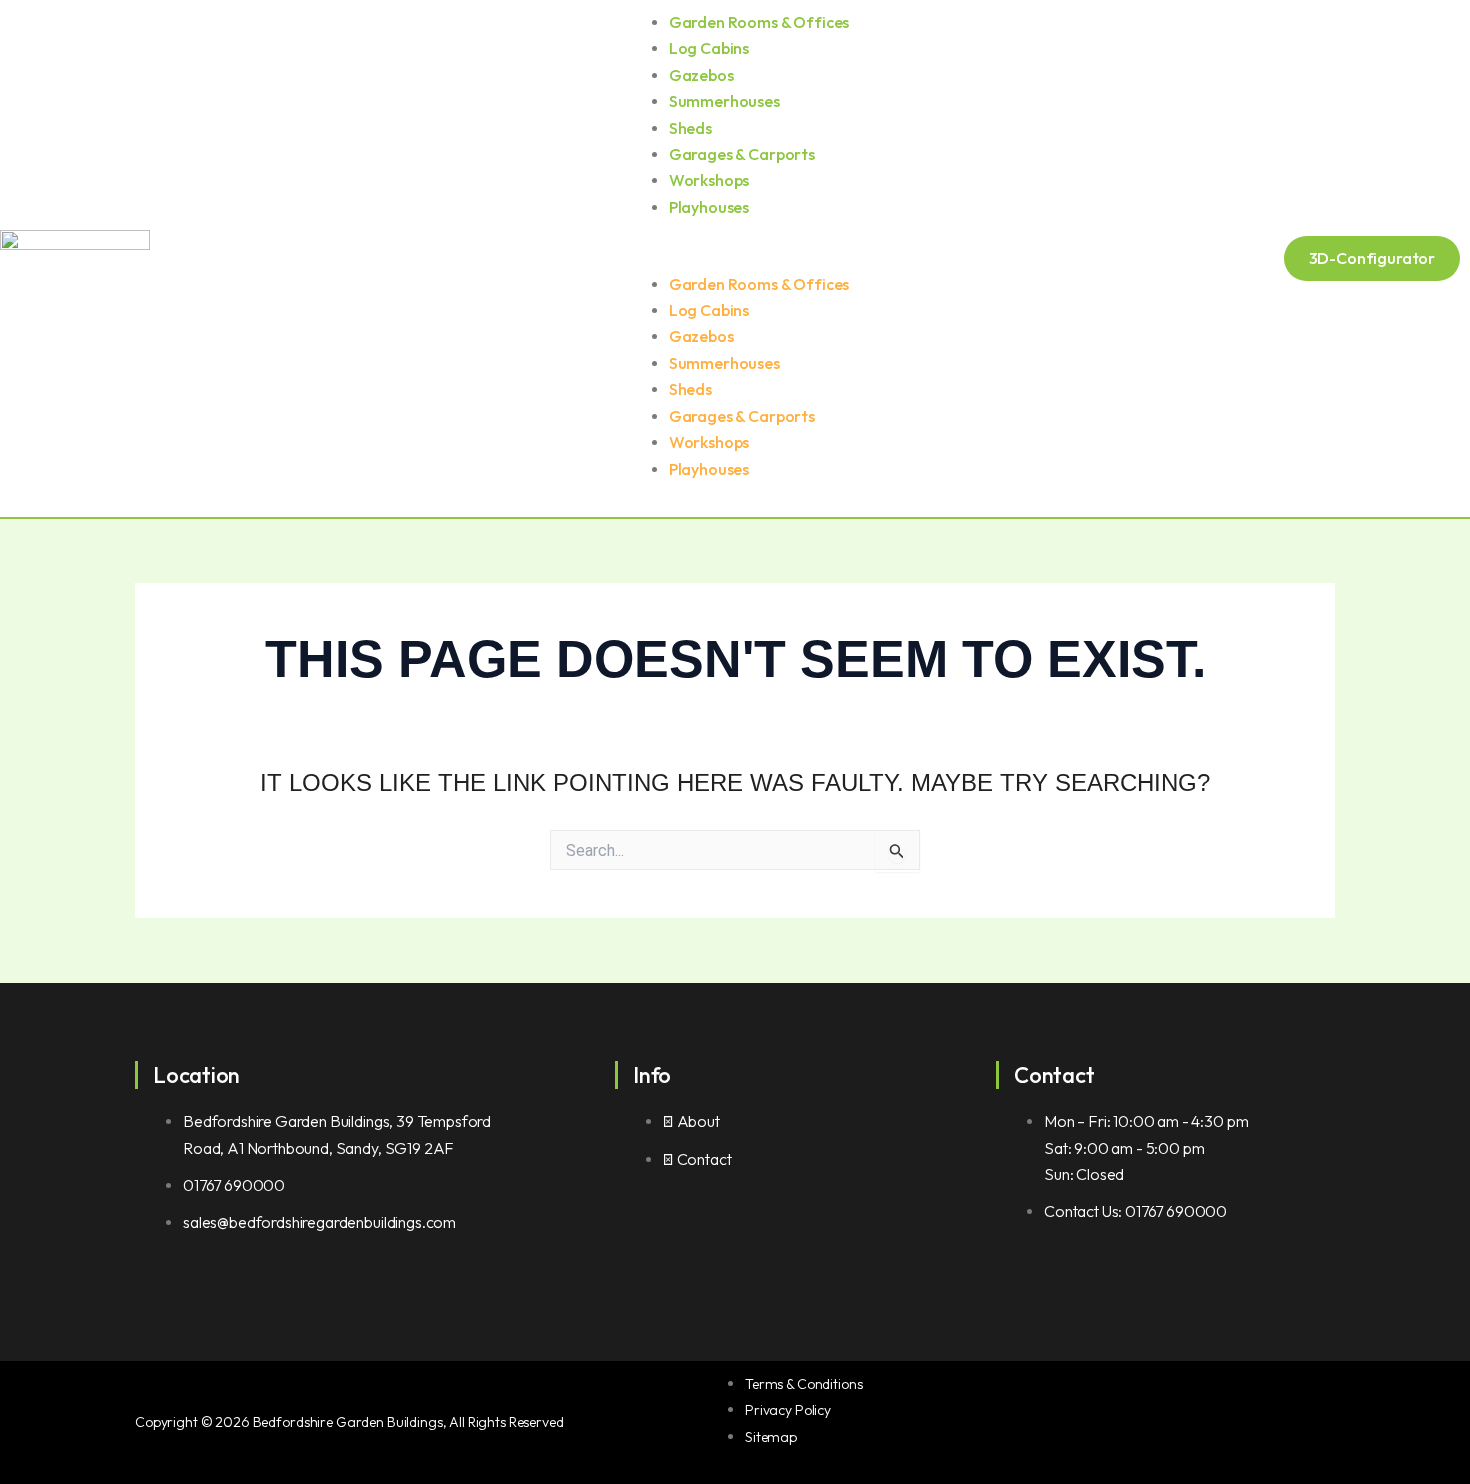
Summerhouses (724, 101)
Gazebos (701, 75)
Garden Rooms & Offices (759, 22)
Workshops (709, 180)
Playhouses (709, 207)
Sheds (690, 128)
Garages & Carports (742, 154)
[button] (735, 258)
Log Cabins (709, 48)
